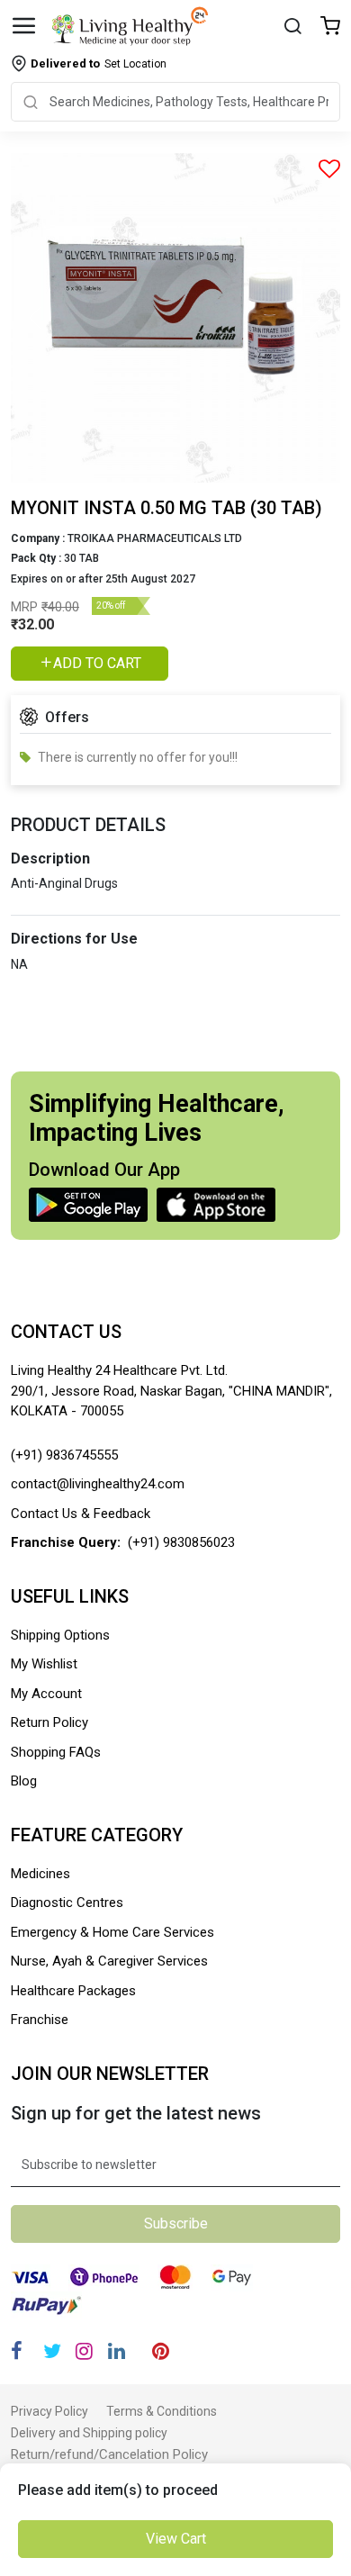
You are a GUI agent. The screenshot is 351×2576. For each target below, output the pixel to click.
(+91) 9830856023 (181, 1542)
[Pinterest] (161, 2351)
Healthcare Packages (73, 1991)
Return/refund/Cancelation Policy (109, 2454)
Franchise (40, 2020)
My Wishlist (44, 1664)
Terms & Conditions (162, 2411)
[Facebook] (17, 2351)
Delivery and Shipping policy (89, 2433)
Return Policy (49, 1722)
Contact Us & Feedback (81, 1514)
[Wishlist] (330, 27)
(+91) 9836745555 (64, 1455)
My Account (46, 1694)
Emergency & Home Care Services (112, 1932)
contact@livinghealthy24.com (98, 1484)
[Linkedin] (117, 2351)
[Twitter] (52, 2351)
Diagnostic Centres (67, 1903)
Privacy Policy (49, 2411)
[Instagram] (84, 2351)
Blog (24, 1781)
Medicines (40, 1874)
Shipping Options (60, 1635)
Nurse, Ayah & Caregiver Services (109, 1961)
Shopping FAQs (56, 1752)
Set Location (99, 63)
